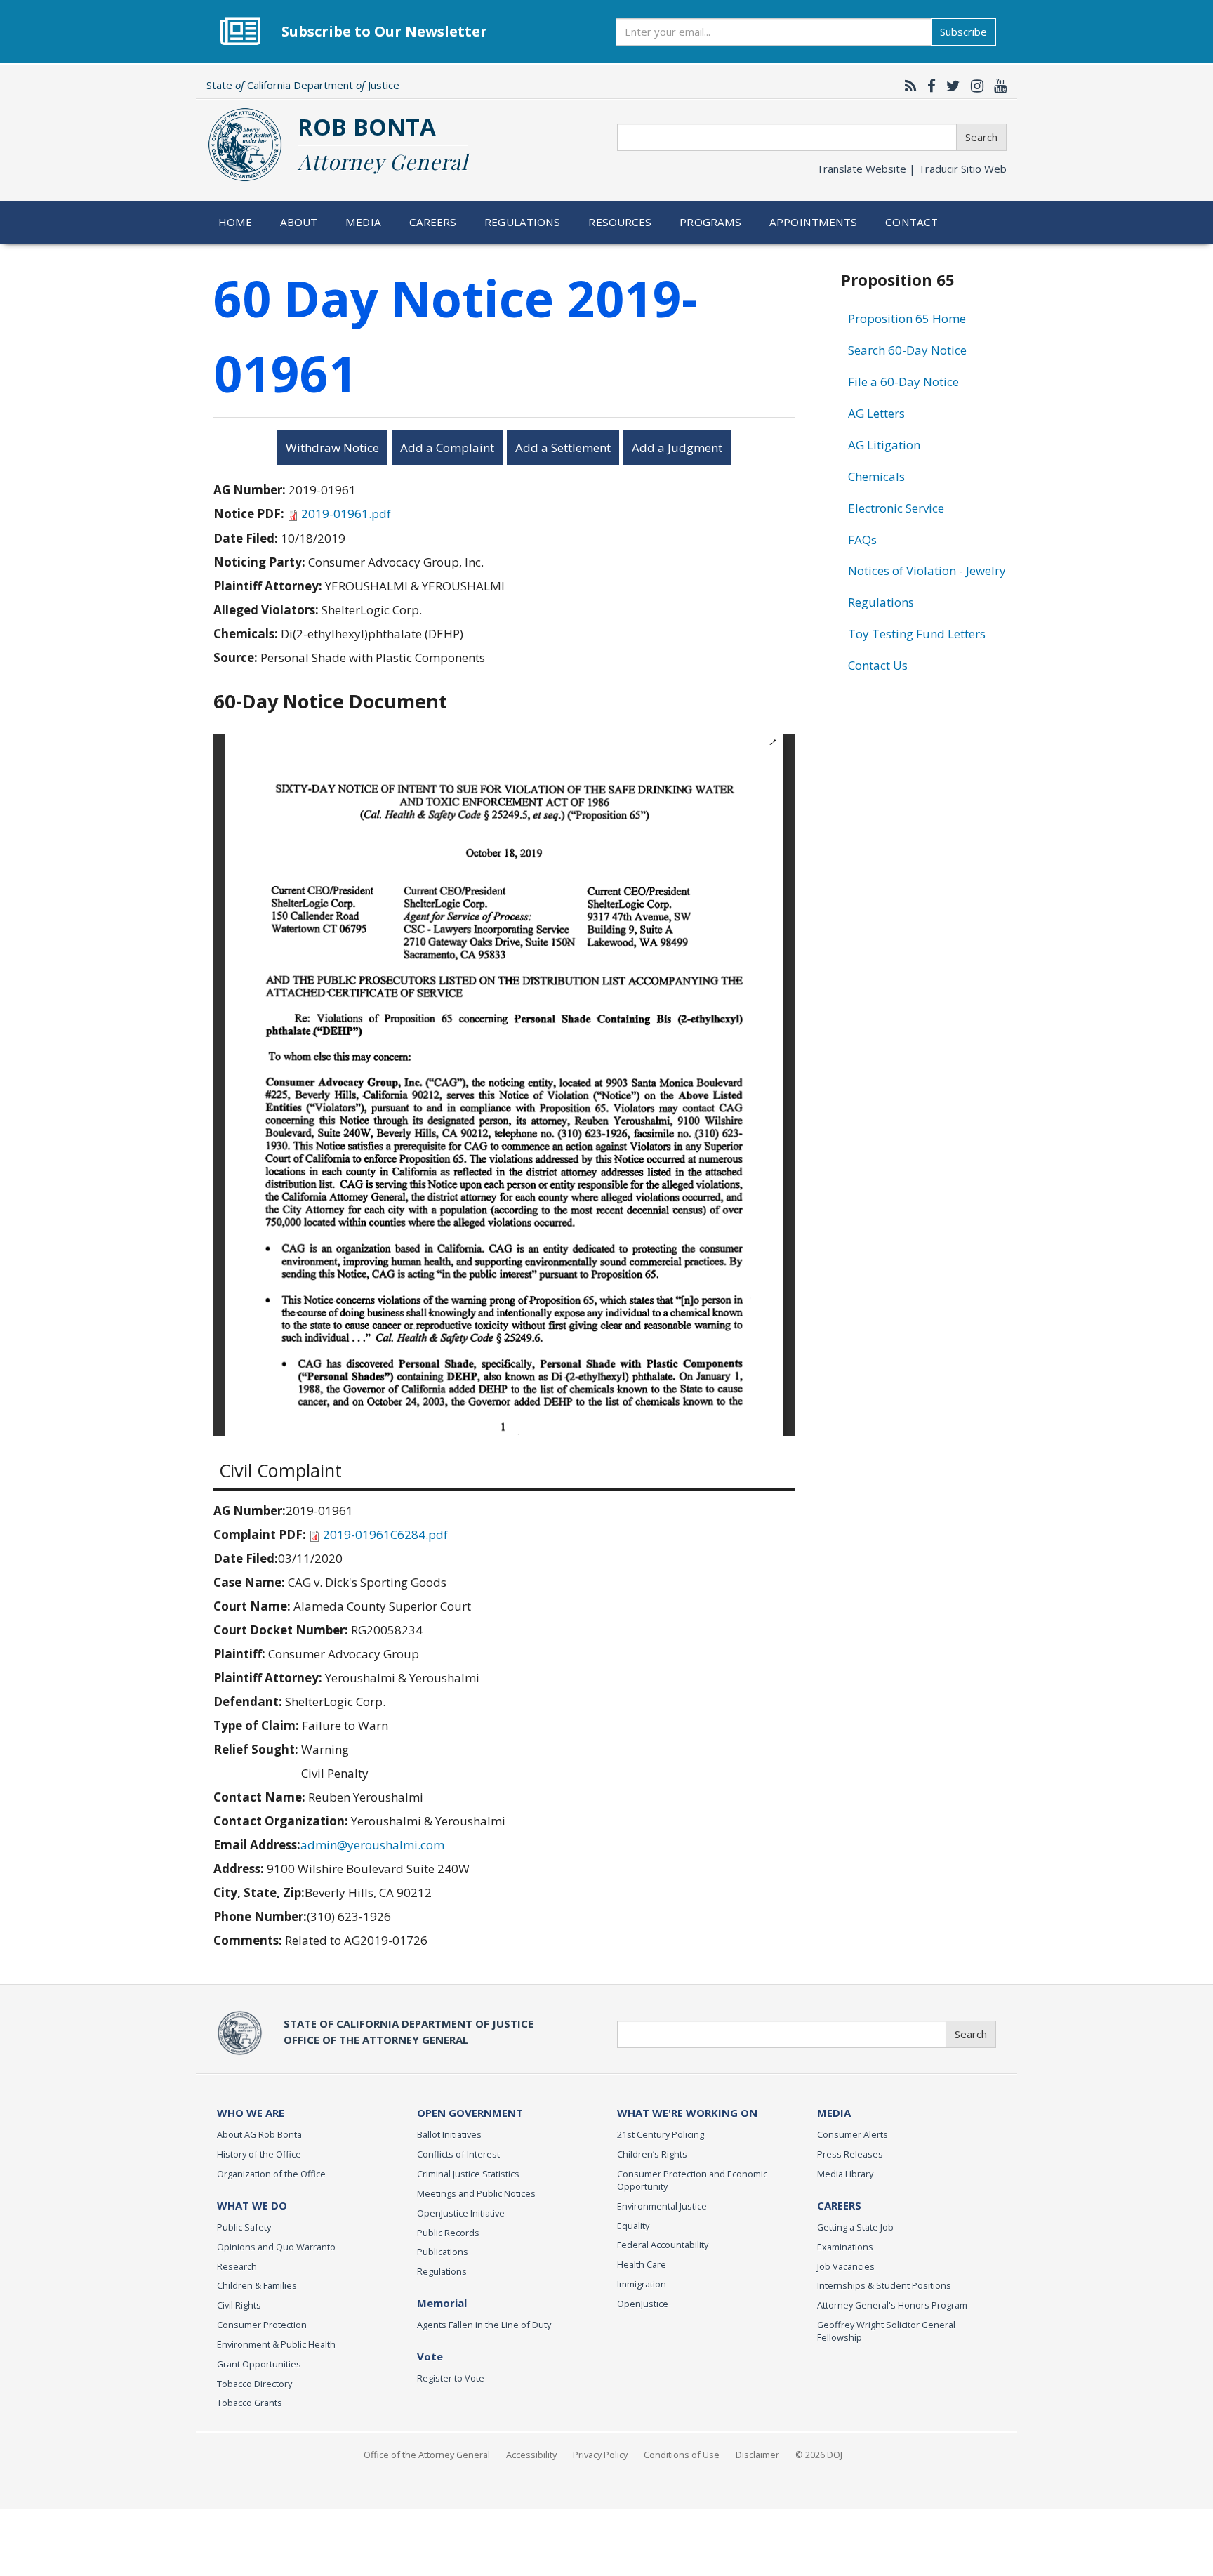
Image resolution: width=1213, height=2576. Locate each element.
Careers (433, 222)
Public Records (448, 2233)
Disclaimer (757, 2455)
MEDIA (834, 2113)
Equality (633, 2226)
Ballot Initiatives (449, 2134)
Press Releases (850, 2154)
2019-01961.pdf (346, 514)
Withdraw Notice (332, 448)
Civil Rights (239, 2305)
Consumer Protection (262, 2325)
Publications (443, 2252)
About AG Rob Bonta (259, 2134)
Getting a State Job (855, 2227)
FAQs (862, 540)
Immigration (642, 2284)
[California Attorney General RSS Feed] (907, 86)
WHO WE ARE (251, 2113)
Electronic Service (896, 508)
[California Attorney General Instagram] (974, 86)
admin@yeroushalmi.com (372, 1845)
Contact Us (878, 665)
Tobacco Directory (254, 2384)
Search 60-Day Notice (907, 350)
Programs (710, 222)
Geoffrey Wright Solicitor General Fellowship (886, 2331)
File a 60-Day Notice (903, 382)
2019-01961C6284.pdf (385, 1534)
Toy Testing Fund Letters (917, 634)
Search (981, 137)
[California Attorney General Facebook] (928, 86)
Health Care (642, 2264)
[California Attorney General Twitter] (950, 86)
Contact (912, 222)
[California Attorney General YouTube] (997, 86)
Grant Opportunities (259, 2364)
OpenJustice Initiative (461, 2213)
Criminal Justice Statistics (468, 2174)
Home (236, 222)
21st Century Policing (661, 2134)
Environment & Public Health (276, 2344)
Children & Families (257, 2285)
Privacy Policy (600, 2455)
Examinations (845, 2247)
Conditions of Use (682, 2455)
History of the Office (259, 2154)
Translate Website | (912, 169)
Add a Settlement (563, 448)
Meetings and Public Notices (476, 2193)
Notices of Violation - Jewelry (927, 570)
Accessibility (531, 2455)
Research (237, 2266)
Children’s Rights (652, 2154)
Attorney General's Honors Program (892, 2305)
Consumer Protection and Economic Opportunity (692, 2180)
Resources (620, 222)
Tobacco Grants (250, 2403)
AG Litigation (884, 445)
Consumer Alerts (853, 2134)
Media (363, 222)
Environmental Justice (662, 2206)
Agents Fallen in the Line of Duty (484, 2325)
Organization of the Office (271, 2174)
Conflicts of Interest (458, 2154)
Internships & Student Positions (884, 2285)
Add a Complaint (447, 448)
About (299, 222)
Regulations (522, 222)
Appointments (814, 222)
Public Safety (244, 2227)
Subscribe (963, 32)
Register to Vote (451, 2378)
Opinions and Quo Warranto (276, 2247)
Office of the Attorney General (427, 2455)
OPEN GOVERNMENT (470, 2113)
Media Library (845, 2174)
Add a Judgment (677, 448)
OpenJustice (643, 2304)
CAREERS (839, 2205)
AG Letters (876, 413)
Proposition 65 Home (907, 318)
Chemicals (876, 476)
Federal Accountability (663, 2245)
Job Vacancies (846, 2266)
